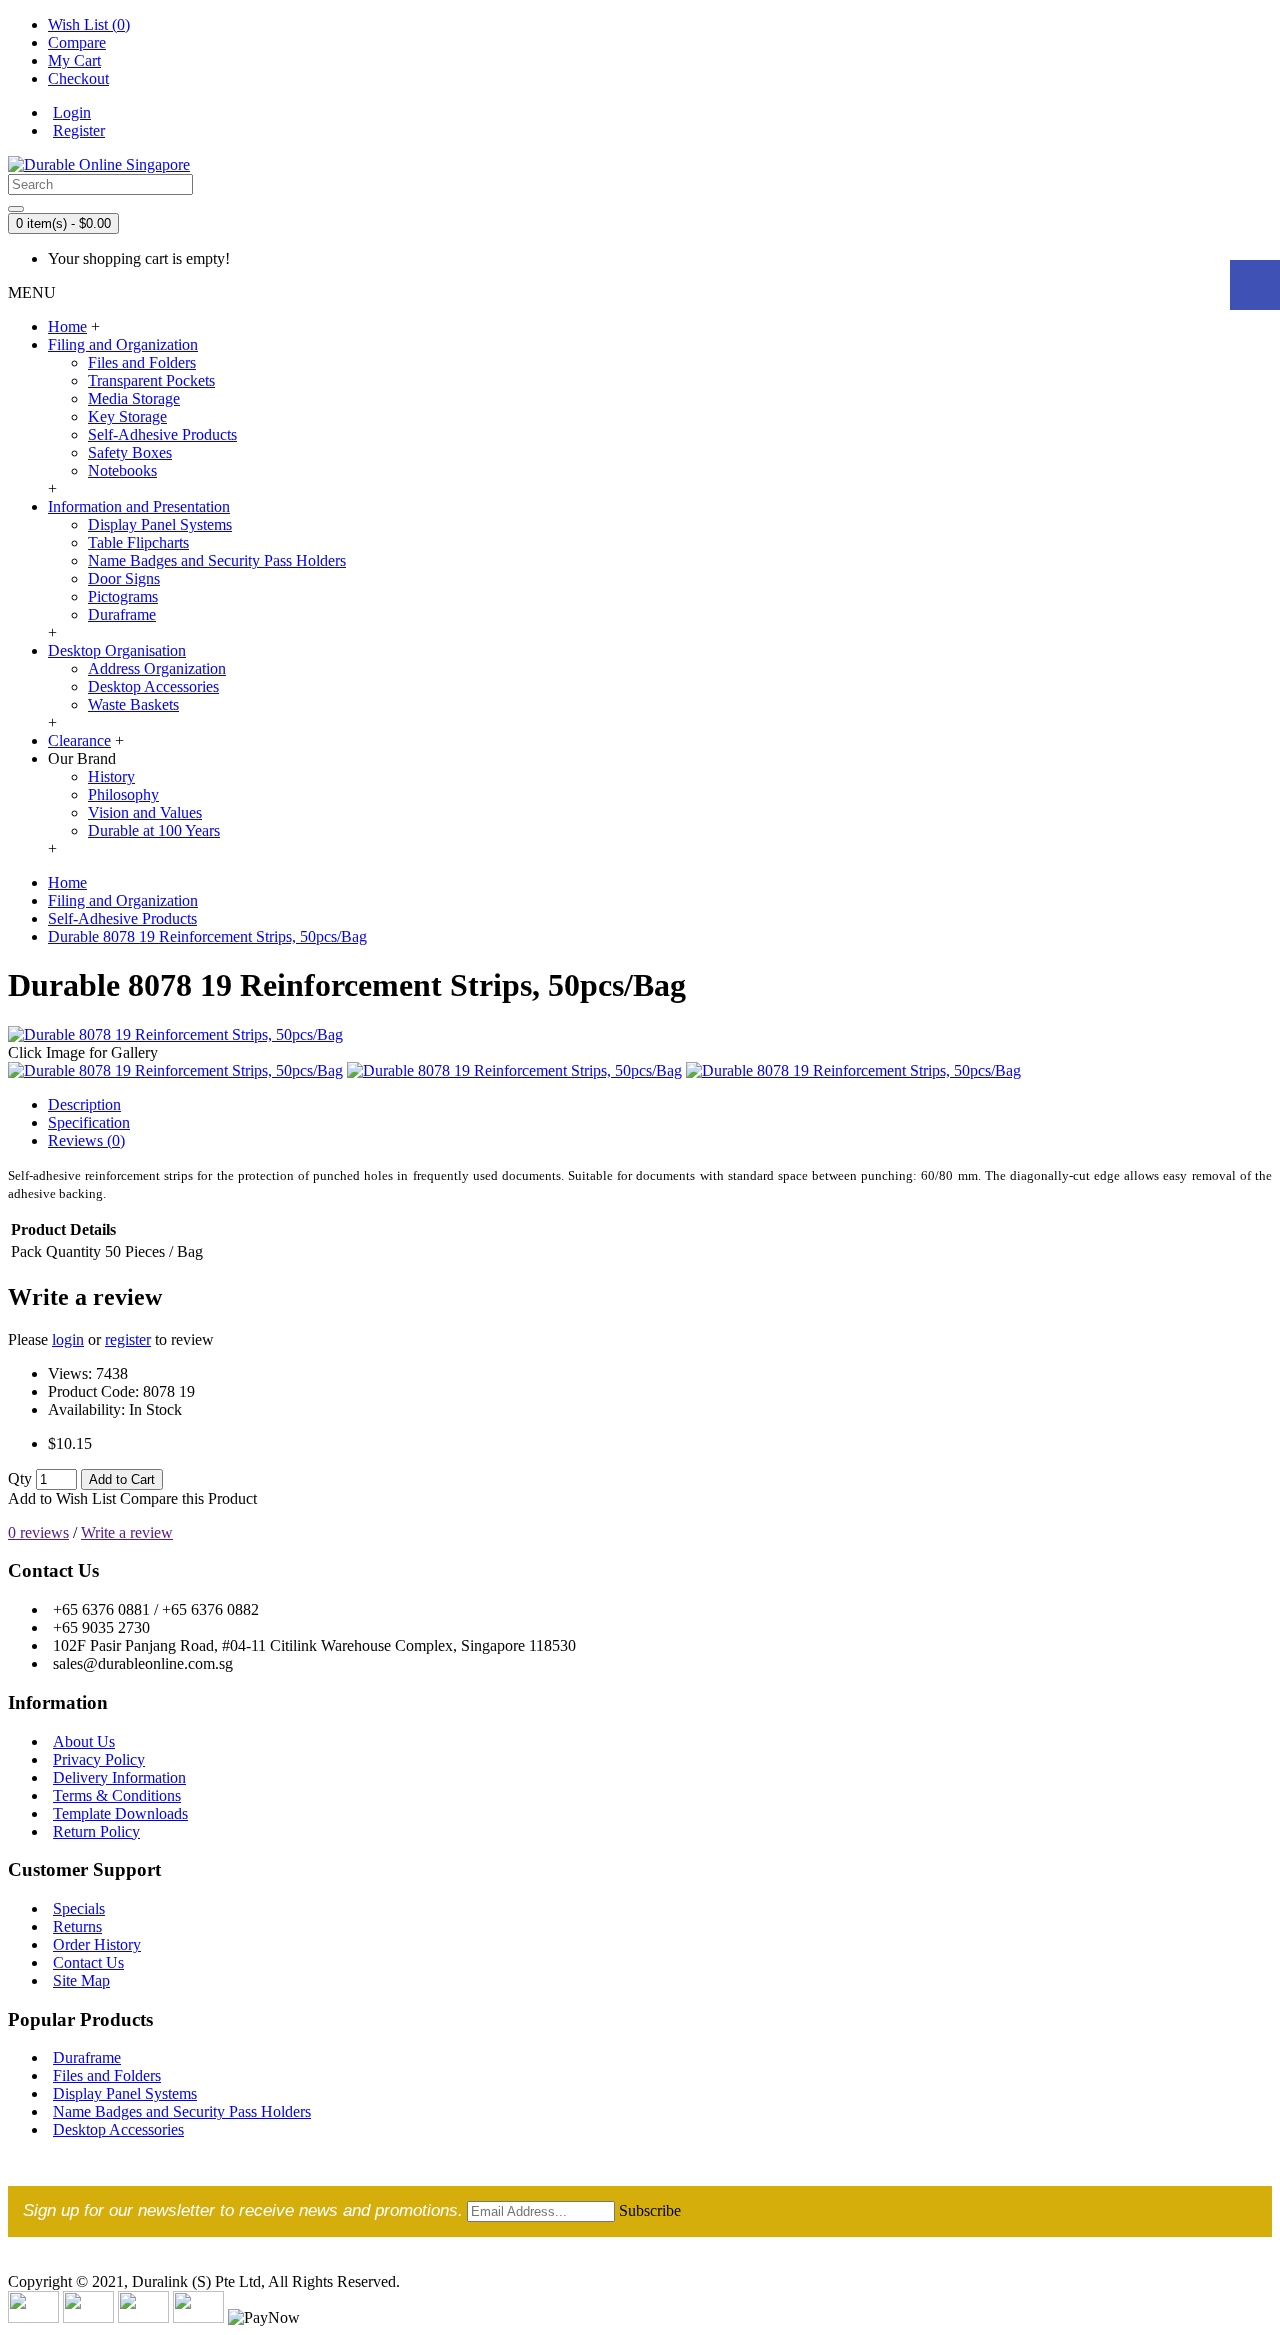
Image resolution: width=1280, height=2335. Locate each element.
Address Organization (157, 668)
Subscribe (650, 2210)
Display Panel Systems (160, 524)
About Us (84, 1741)
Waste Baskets (133, 704)
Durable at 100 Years (154, 830)
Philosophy (123, 794)
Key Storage (127, 416)
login (68, 1339)
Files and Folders (142, 362)
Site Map (81, 1980)
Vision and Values (145, 812)
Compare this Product (188, 1498)
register (128, 1339)
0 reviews (38, 1532)
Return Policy (96, 1831)
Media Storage (134, 398)
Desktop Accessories (153, 686)
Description (84, 1104)
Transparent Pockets (151, 380)
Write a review (127, 1532)
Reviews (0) (86, 1140)
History (111, 776)
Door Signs (124, 578)
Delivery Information (119, 1777)
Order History (97, 1944)
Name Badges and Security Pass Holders (217, 560)
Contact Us (88, 1962)
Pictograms (123, 596)
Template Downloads (120, 1813)
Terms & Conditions (117, 1795)
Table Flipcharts (138, 542)
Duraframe (122, 614)
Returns (77, 1926)
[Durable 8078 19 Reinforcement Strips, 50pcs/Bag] (175, 1034)
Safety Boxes (130, 452)
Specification (89, 1122)
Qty (20, 1478)
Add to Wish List (62, 1498)
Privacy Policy (99, 1759)
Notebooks (122, 470)
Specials (79, 1908)
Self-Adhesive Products (162, 434)
